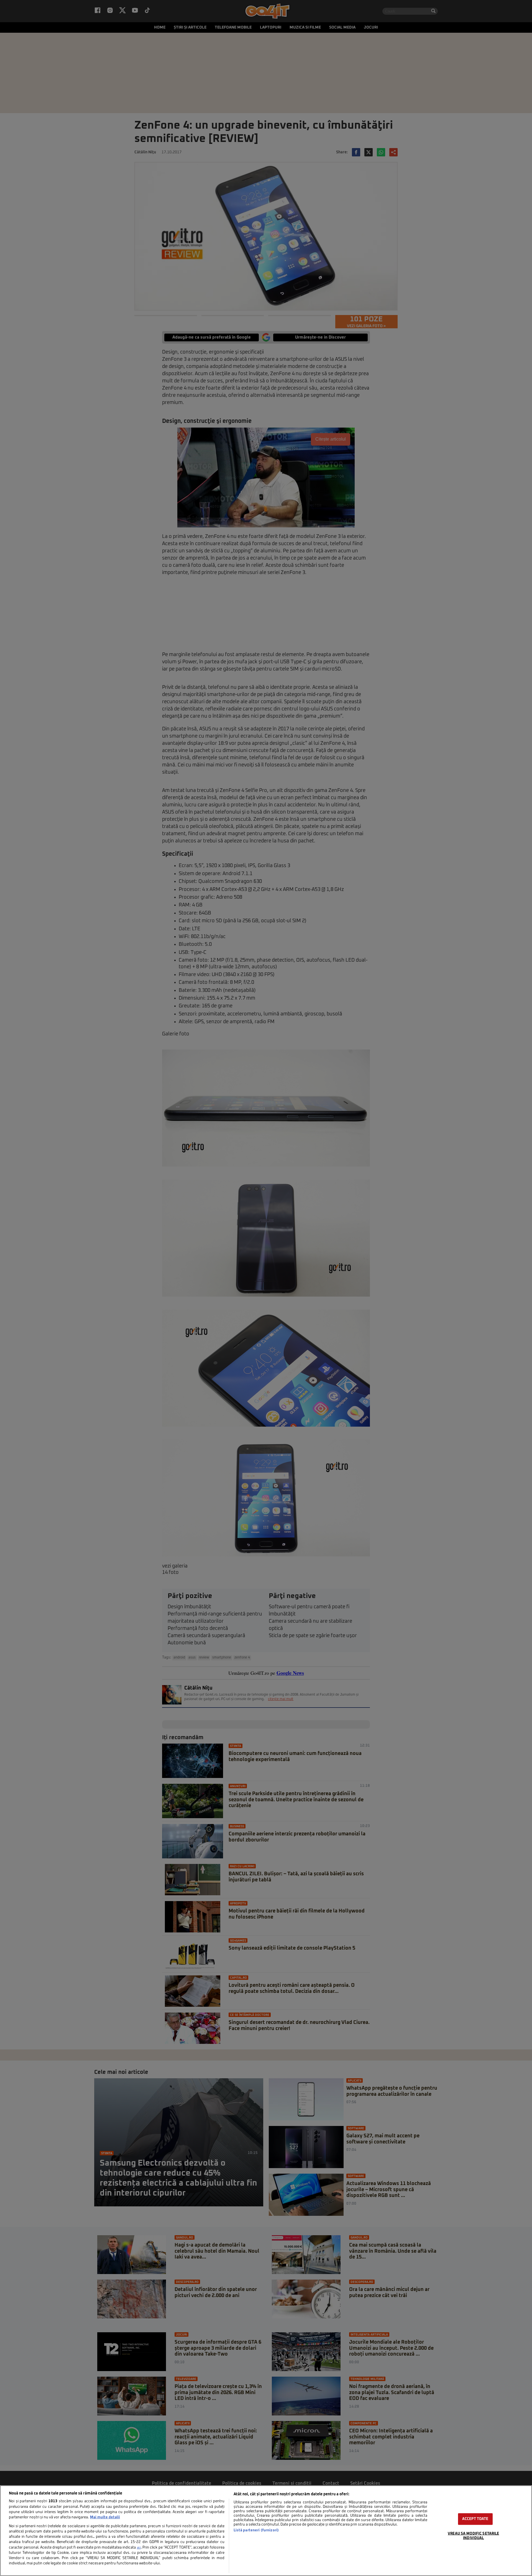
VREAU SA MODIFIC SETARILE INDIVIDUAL (473, 2536)
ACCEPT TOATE (475, 2519)
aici (139, 2548)
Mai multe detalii (105, 2517)
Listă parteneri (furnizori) (256, 2530)
